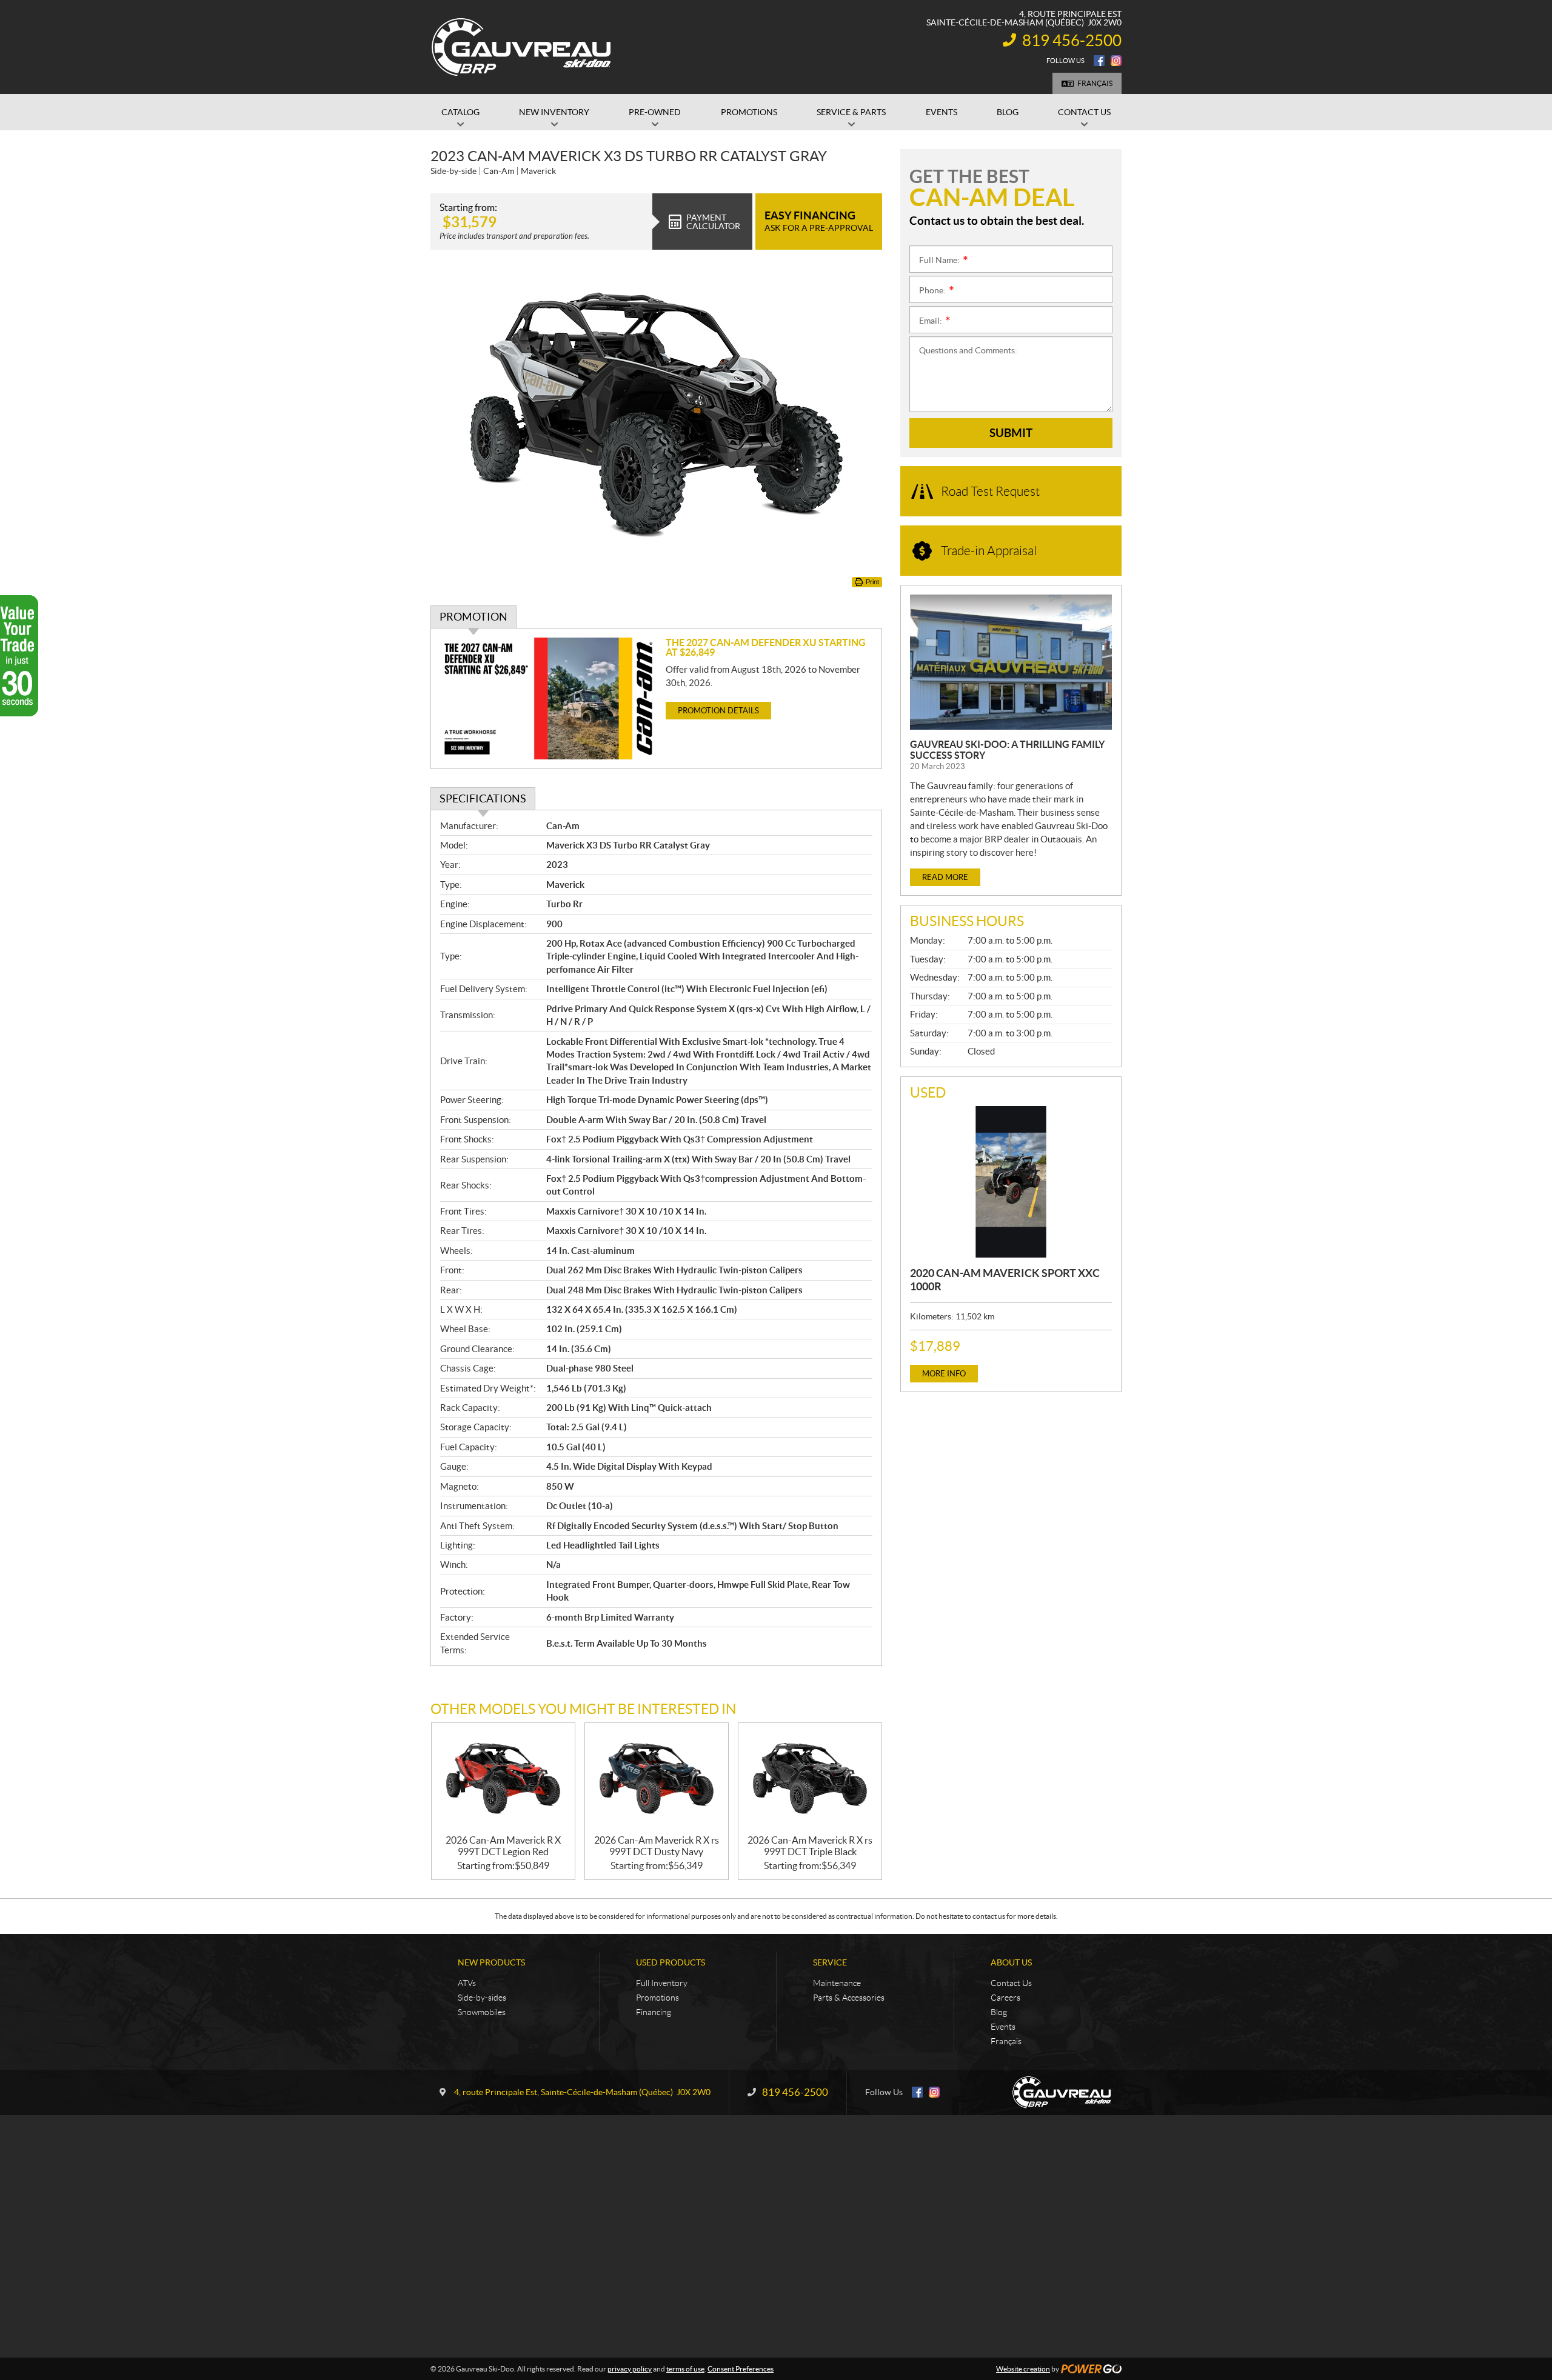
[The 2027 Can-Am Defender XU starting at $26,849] (548, 698)
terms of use (685, 2369)
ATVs (467, 1983)
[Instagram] (1116, 61)
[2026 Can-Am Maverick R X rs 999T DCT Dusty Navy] (657, 1779)
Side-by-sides (482, 1998)
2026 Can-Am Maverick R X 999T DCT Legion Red (503, 1846)
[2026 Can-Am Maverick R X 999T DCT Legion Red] (503, 1779)
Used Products (671, 1962)
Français (1095, 83)
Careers (1005, 1998)
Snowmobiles (482, 2012)
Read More (945, 877)
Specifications (483, 798)
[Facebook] (1099, 61)
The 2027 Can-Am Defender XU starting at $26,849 (766, 647)
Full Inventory (662, 1983)
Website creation (1023, 2369)
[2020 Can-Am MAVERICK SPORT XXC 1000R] (1011, 1182)
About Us (1011, 1962)
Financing (654, 2012)
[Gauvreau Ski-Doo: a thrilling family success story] (1011, 662)
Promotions (657, 1998)
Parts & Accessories (849, 1998)
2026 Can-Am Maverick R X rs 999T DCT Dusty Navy (657, 1846)
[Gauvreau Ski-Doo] (522, 47)
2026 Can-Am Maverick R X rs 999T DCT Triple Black (810, 1846)
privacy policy (630, 2369)
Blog (999, 2012)
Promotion (473, 617)
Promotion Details (718, 711)
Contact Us (1011, 1983)
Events (1003, 2027)
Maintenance (837, 1983)
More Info (944, 1374)
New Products (491, 1962)
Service (830, 1962)
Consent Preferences (741, 2369)
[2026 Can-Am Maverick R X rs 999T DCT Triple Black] (810, 1779)
